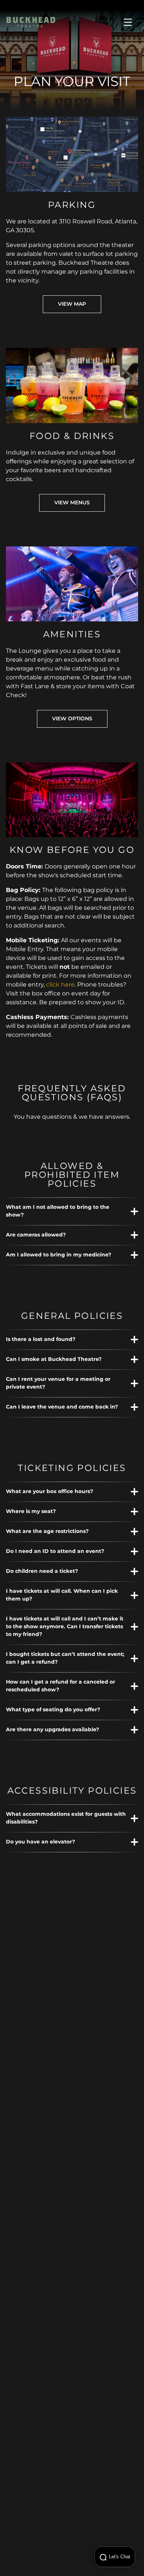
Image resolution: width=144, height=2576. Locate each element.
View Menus (72, 503)
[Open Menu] (128, 22)
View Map (72, 304)
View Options (72, 719)
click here (60, 985)
